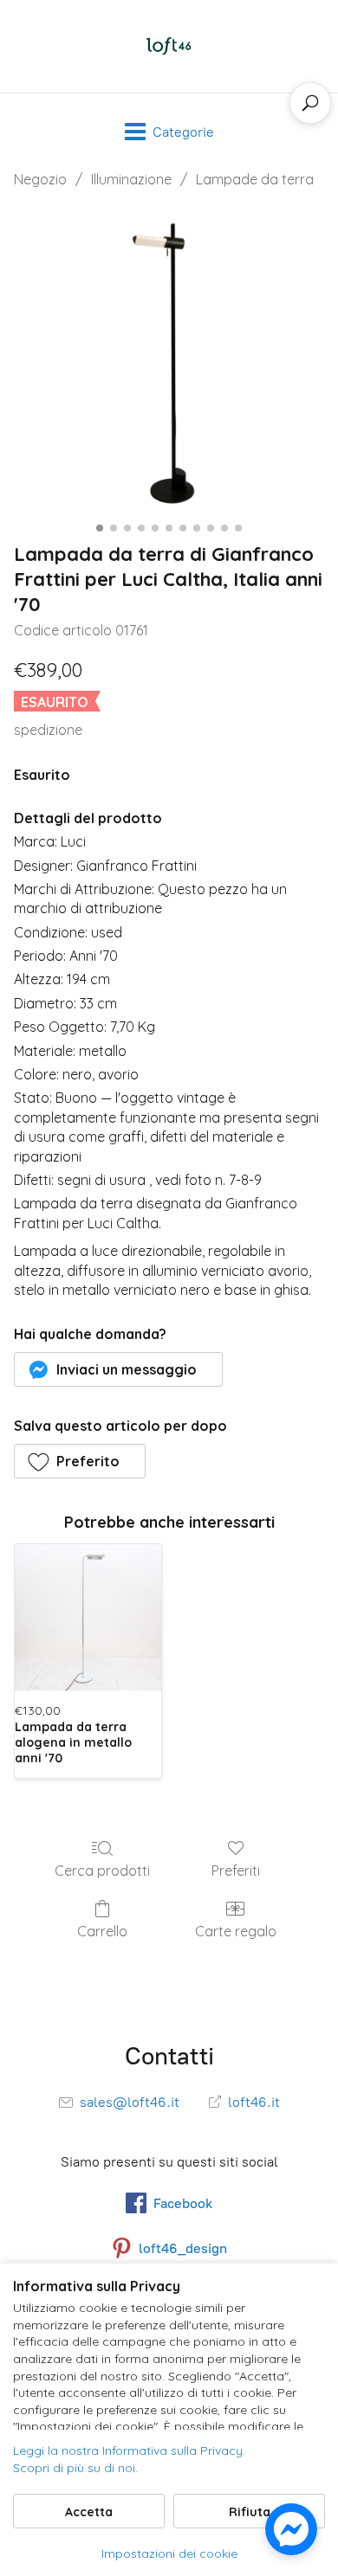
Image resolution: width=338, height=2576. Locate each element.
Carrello (102, 1931)
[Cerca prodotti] (310, 103)
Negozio (40, 179)
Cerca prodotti (102, 1871)
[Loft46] (169, 46)
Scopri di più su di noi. (75, 2468)
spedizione (48, 730)
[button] (118, 1369)
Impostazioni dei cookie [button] (169, 2553)
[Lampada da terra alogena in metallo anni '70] (88, 1617)
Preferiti (236, 1871)
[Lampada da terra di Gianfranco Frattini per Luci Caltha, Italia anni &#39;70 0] (169, 361)
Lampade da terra (255, 179)
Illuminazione (131, 179)
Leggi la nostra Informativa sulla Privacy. (129, 2450)
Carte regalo (236, 1931)
